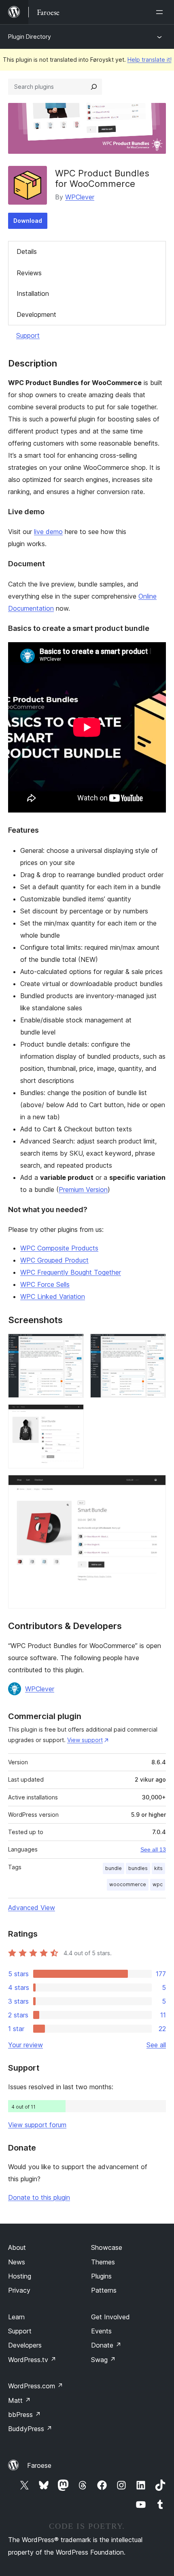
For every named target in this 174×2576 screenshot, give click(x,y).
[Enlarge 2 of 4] (155, 1345)
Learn (16, 2317)
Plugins (101, 2276)
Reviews (29, 273)
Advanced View (32, 1908)
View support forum (37, 2125)
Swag (103, 2360)
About (17, 2247)
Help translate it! (150, 60)
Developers (25, 2345)
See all (156, 2045)
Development (36, 314)
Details (27, 251)
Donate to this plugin (39, 2197)
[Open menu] (161, 12)
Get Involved (110, 2317)
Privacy (19, 2290)
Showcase (107, 2247)
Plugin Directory (30, 37)
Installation (33, 293)
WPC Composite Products (59, 1248)
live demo (48, 532)
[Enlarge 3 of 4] (73, 1415)
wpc (158, 1884)
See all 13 (153, 1849)
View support (85, 1740)
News (17, 2262)
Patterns (104, 2290)
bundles (138, 1868)
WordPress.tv (32, 2360)
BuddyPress (30, 2429)
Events (101, 2331)
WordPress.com (36, 2386)
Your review (25, 2045)
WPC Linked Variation (53, 1296)
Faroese (39, 2465)
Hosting (20, 2276)
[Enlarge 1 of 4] (73, 1345)
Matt (19, 2400)
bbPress (24, 2415)
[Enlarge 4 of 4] (155, 1486)
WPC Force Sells (45, 1284)
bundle (114, 1868)
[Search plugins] (94, 87)
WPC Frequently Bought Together (71, 1272)
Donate (106, 2345)
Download (28, 221)
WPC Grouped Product (54, 1260)
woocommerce (128, 1884)
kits (158, 1868)
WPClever (80, 197)
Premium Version (83, 1190)
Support (28, 335)
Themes (103, 2262)
